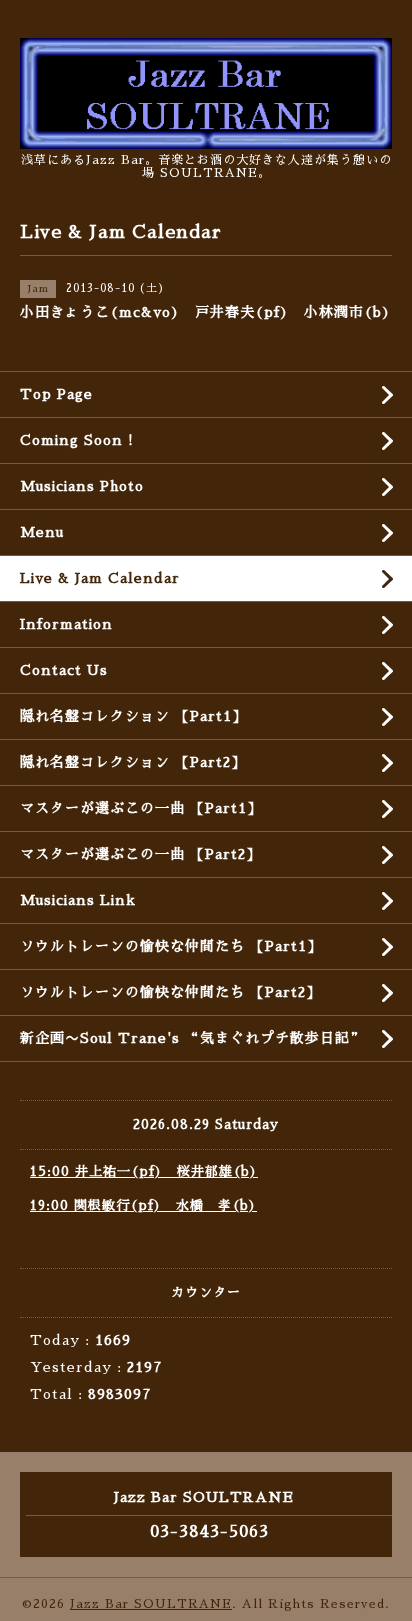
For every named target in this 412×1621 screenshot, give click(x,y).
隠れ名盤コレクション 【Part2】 (133, 762)
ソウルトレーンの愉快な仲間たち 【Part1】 (171, 946)
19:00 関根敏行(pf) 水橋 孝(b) (143, 1205)
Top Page (56, 394)
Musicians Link (78, 900)
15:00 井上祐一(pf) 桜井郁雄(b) (144, 1171)
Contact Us (64, 670)
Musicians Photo (82, 486)
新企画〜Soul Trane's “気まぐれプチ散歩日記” (192, 1038)
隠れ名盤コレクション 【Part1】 (133, 716)
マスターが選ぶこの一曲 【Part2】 (140, 854)
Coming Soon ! (77, 440)
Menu (42, 532)
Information (66, 624)
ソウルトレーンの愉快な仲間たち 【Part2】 (170, 992)
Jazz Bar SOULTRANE (151, 1604)
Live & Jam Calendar (100, 578)
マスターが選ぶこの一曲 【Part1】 (141, 808)
